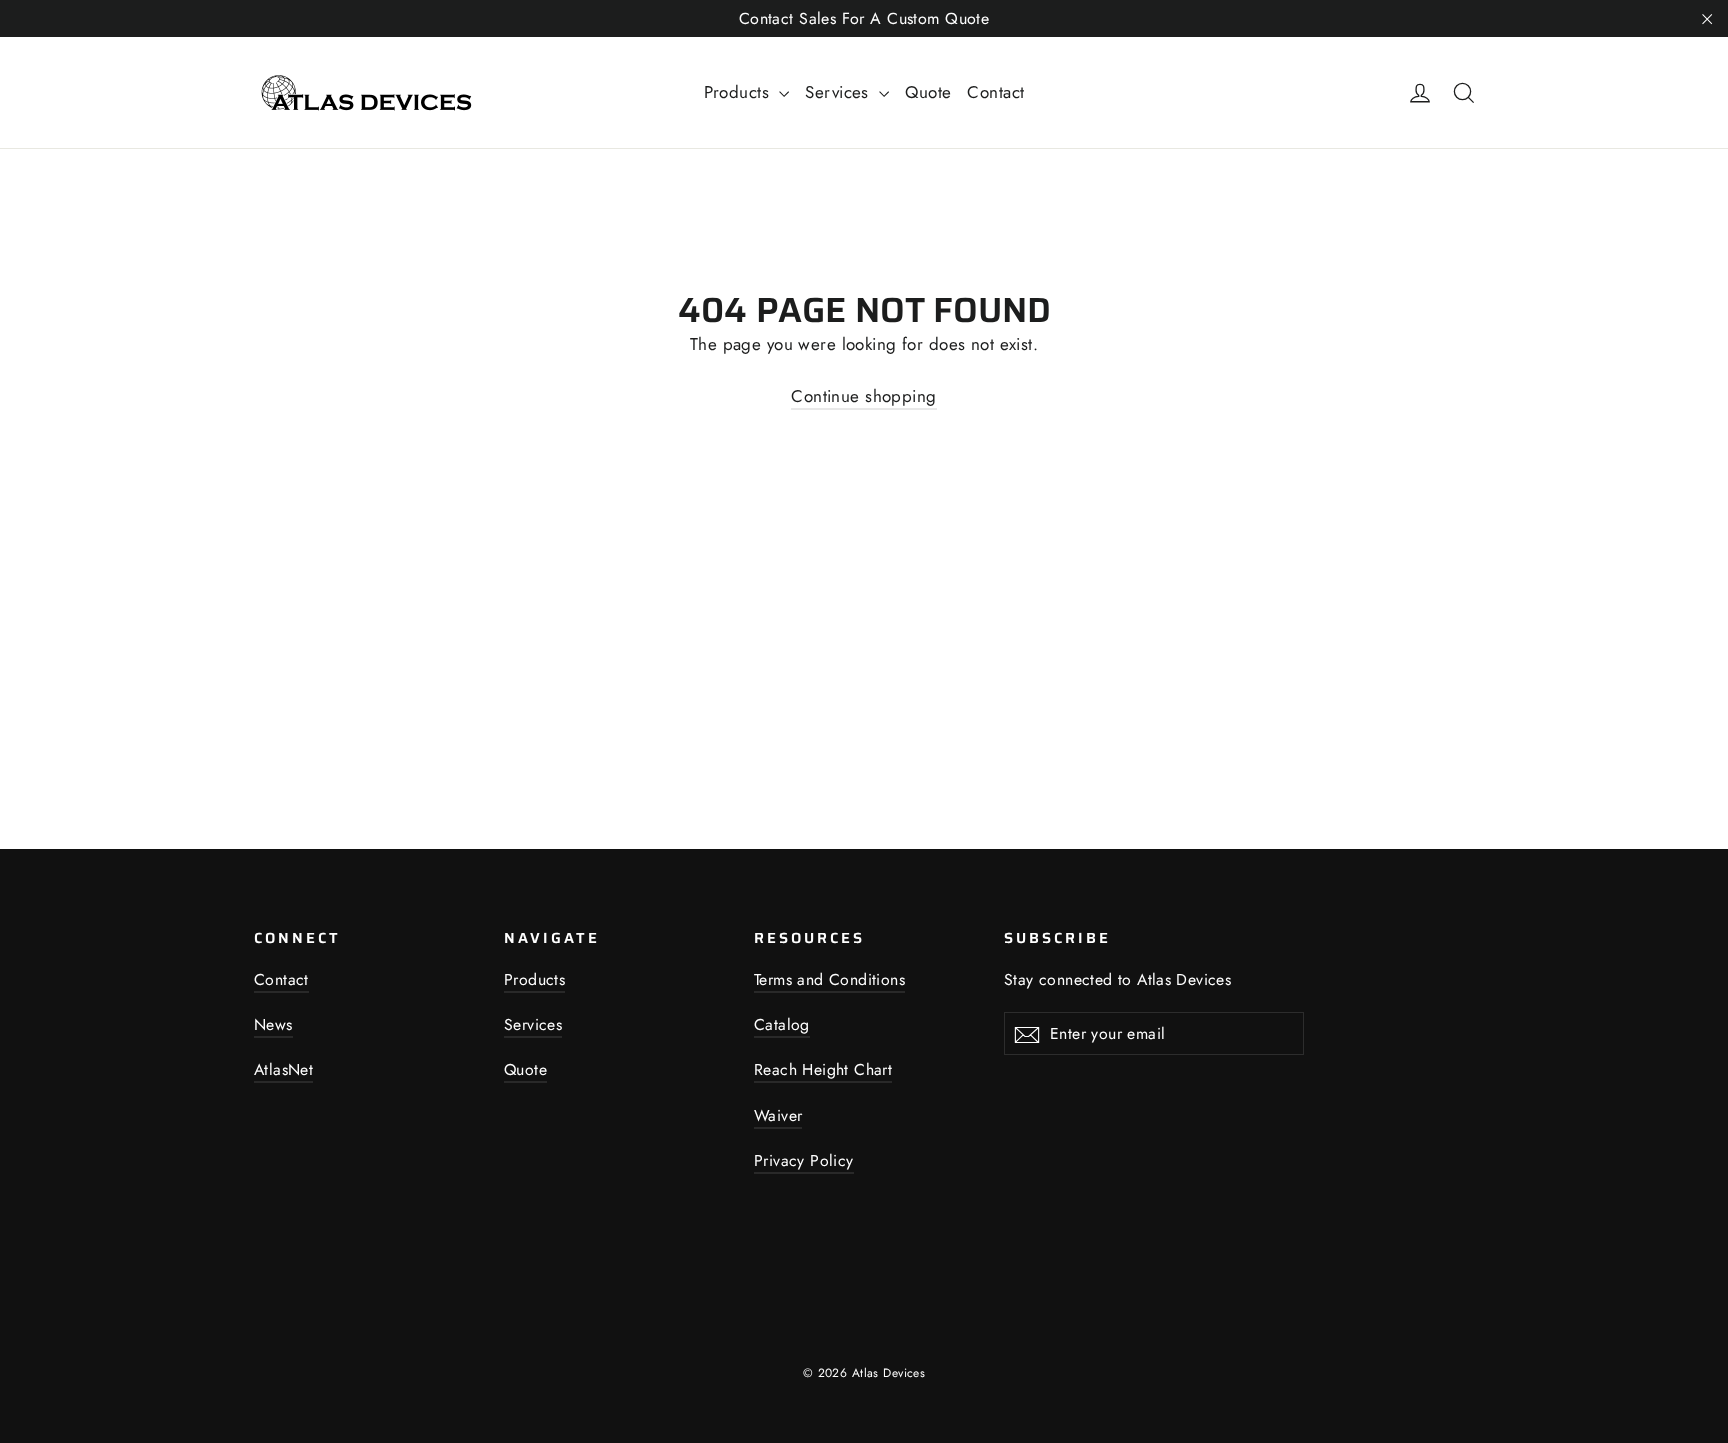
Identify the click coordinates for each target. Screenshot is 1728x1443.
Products (739, 92)
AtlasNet (283, 1069)
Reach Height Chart (823, 1069)
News (273, 1024)
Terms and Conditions (829, 979)
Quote (928, 92)
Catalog (782, 1024)
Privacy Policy (804, 1160)
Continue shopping (863, 396)
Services (839, 92)
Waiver (778, 1115)
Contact (995, 92)
